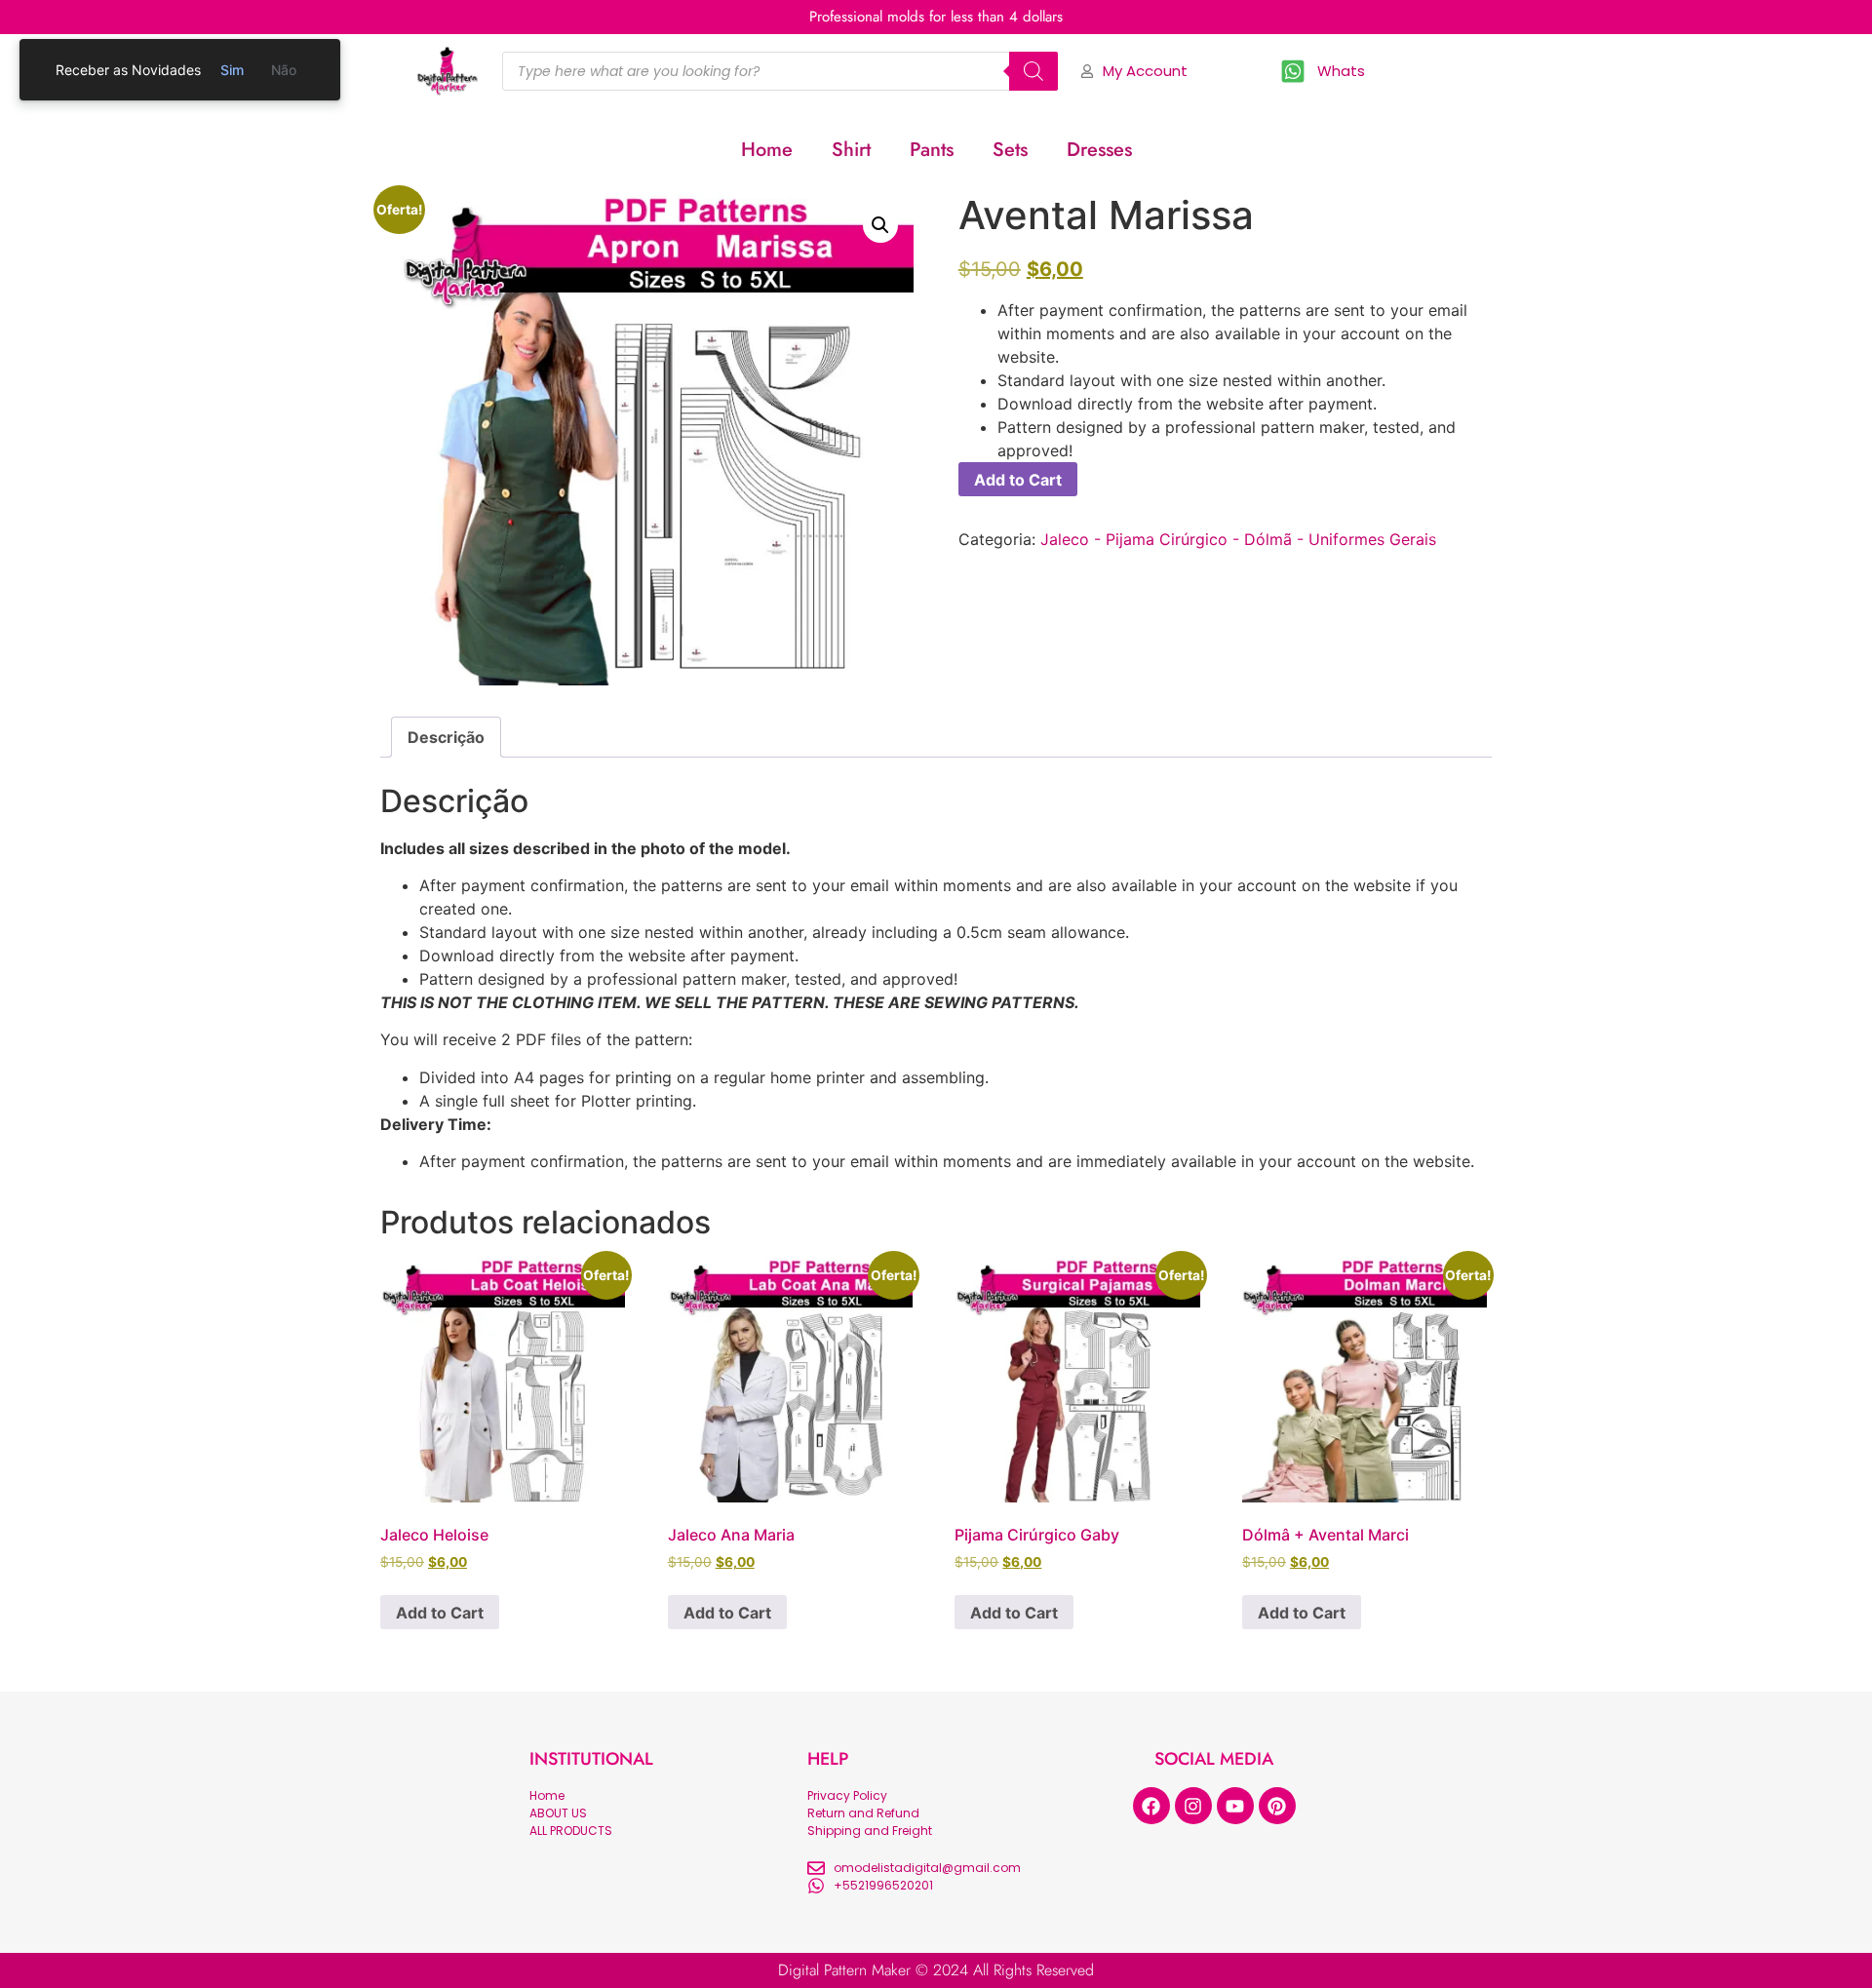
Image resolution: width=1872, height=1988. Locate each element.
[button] (880, 225)
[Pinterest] (1277, 1806)
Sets (1010, 150)
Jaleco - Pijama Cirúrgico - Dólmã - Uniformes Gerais (1238, 539)
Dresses (1099, 150)
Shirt (851, 150)
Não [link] (284, 70)
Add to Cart (1018, 480)
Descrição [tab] (446, 737)
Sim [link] (232, 70)
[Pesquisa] (1033, 71)
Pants (932, 150)
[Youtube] (1235, 1806)
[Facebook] (1151, 1806)
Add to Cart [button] (440, 1613)
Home (767, 150)
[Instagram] (1193, 1806)
